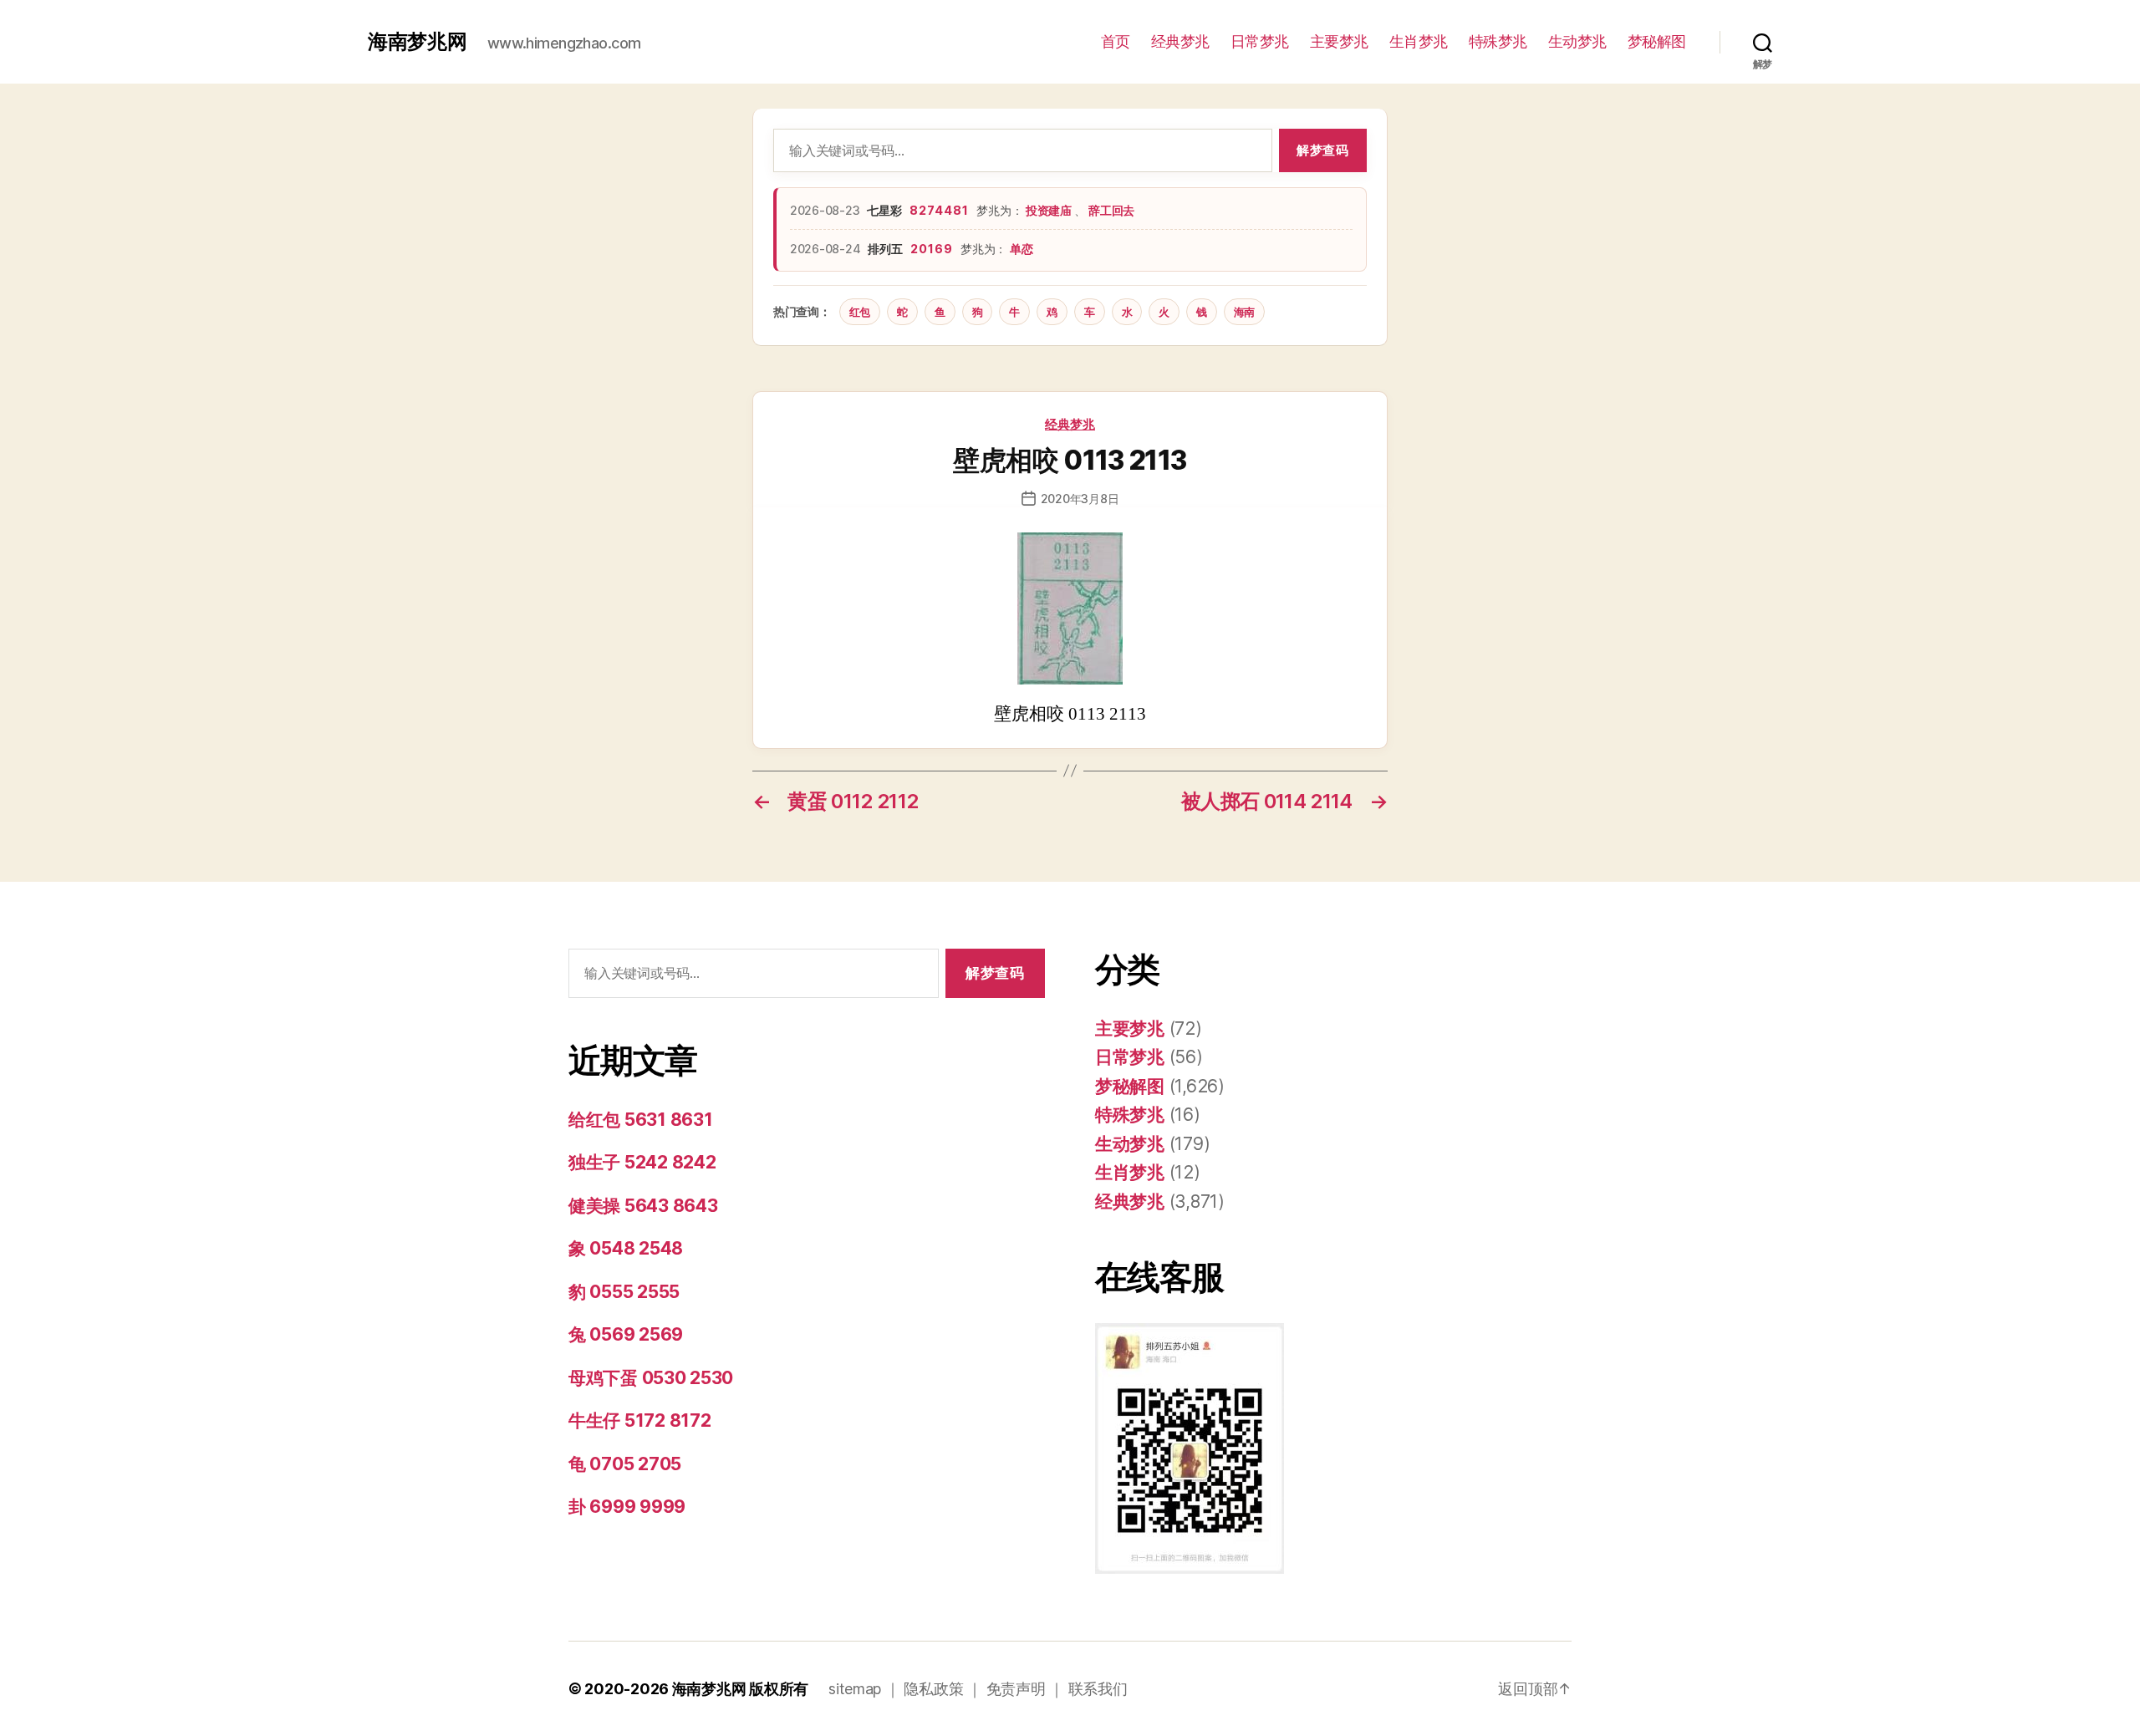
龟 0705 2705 (625, 1464)
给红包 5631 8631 (641, 1120)
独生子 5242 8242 (642, 1162)
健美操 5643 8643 (643, 1206)
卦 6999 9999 (627, 1507)
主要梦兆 (1339, 41)
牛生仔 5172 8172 (640, 1420)
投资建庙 (1050, 210)
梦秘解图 (1657, 41)
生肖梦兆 (1419, 41)
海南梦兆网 (418, 42)
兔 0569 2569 (626, 1334)
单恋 (1021, 249)
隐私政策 (933, 1689)
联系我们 (1098, 1689)
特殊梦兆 (1498, 41)
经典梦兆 (1180, 41)
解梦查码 (1322, 150)
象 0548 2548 (626, 1248)
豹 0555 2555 (624, 1292)
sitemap (855, 1689)
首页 (1116, 41)
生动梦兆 (1577, 41)
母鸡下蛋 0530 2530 (651, 1378)
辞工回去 (1111, 210)
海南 (1244, 312)
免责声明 (1016, 1689)
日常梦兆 (1260, 41)
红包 (860, 312)
